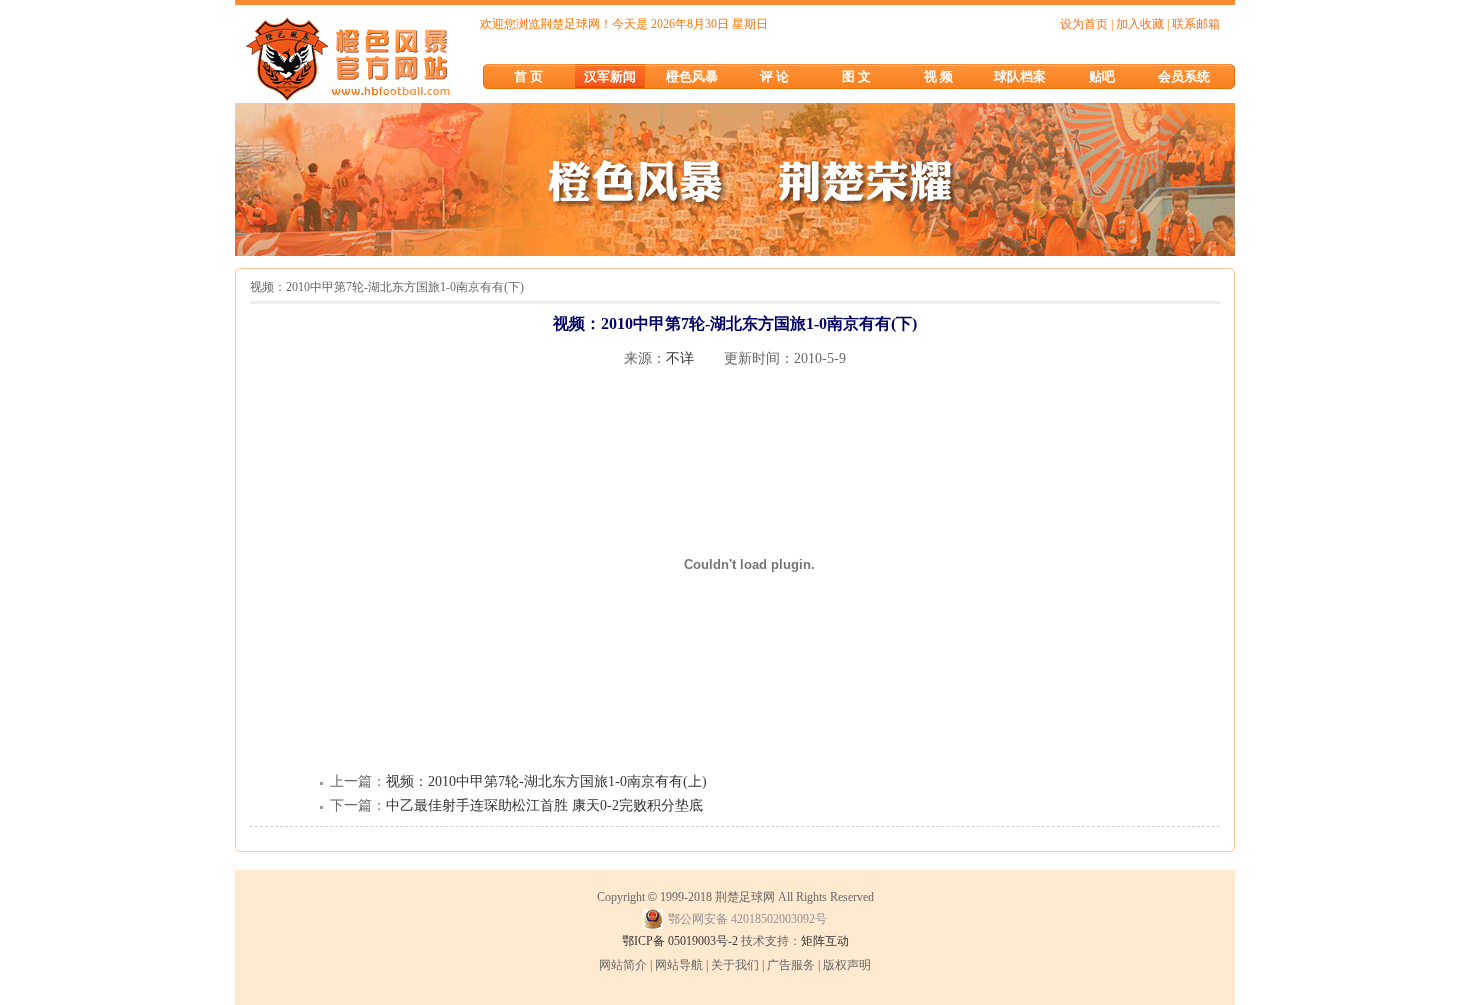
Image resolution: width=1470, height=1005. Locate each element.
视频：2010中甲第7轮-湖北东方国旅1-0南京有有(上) (546, 781)
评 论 (774, 76)
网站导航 (679, 965)
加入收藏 (1140, 24)
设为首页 (1084, 24)
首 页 (528, 76)
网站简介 (623, 965)
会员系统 (1184, 76)
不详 (680, 358)
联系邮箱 (1196, 24)
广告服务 (791, 965)
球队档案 (1020, 76)
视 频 (938, 76)
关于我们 (735, 965)
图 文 (856, 76)
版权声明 (847, 965)
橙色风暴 (692, 76)
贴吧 (1102, 76)
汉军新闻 (610, 76)
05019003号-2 (703, 941)
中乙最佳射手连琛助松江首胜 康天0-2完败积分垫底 (544, 805)
